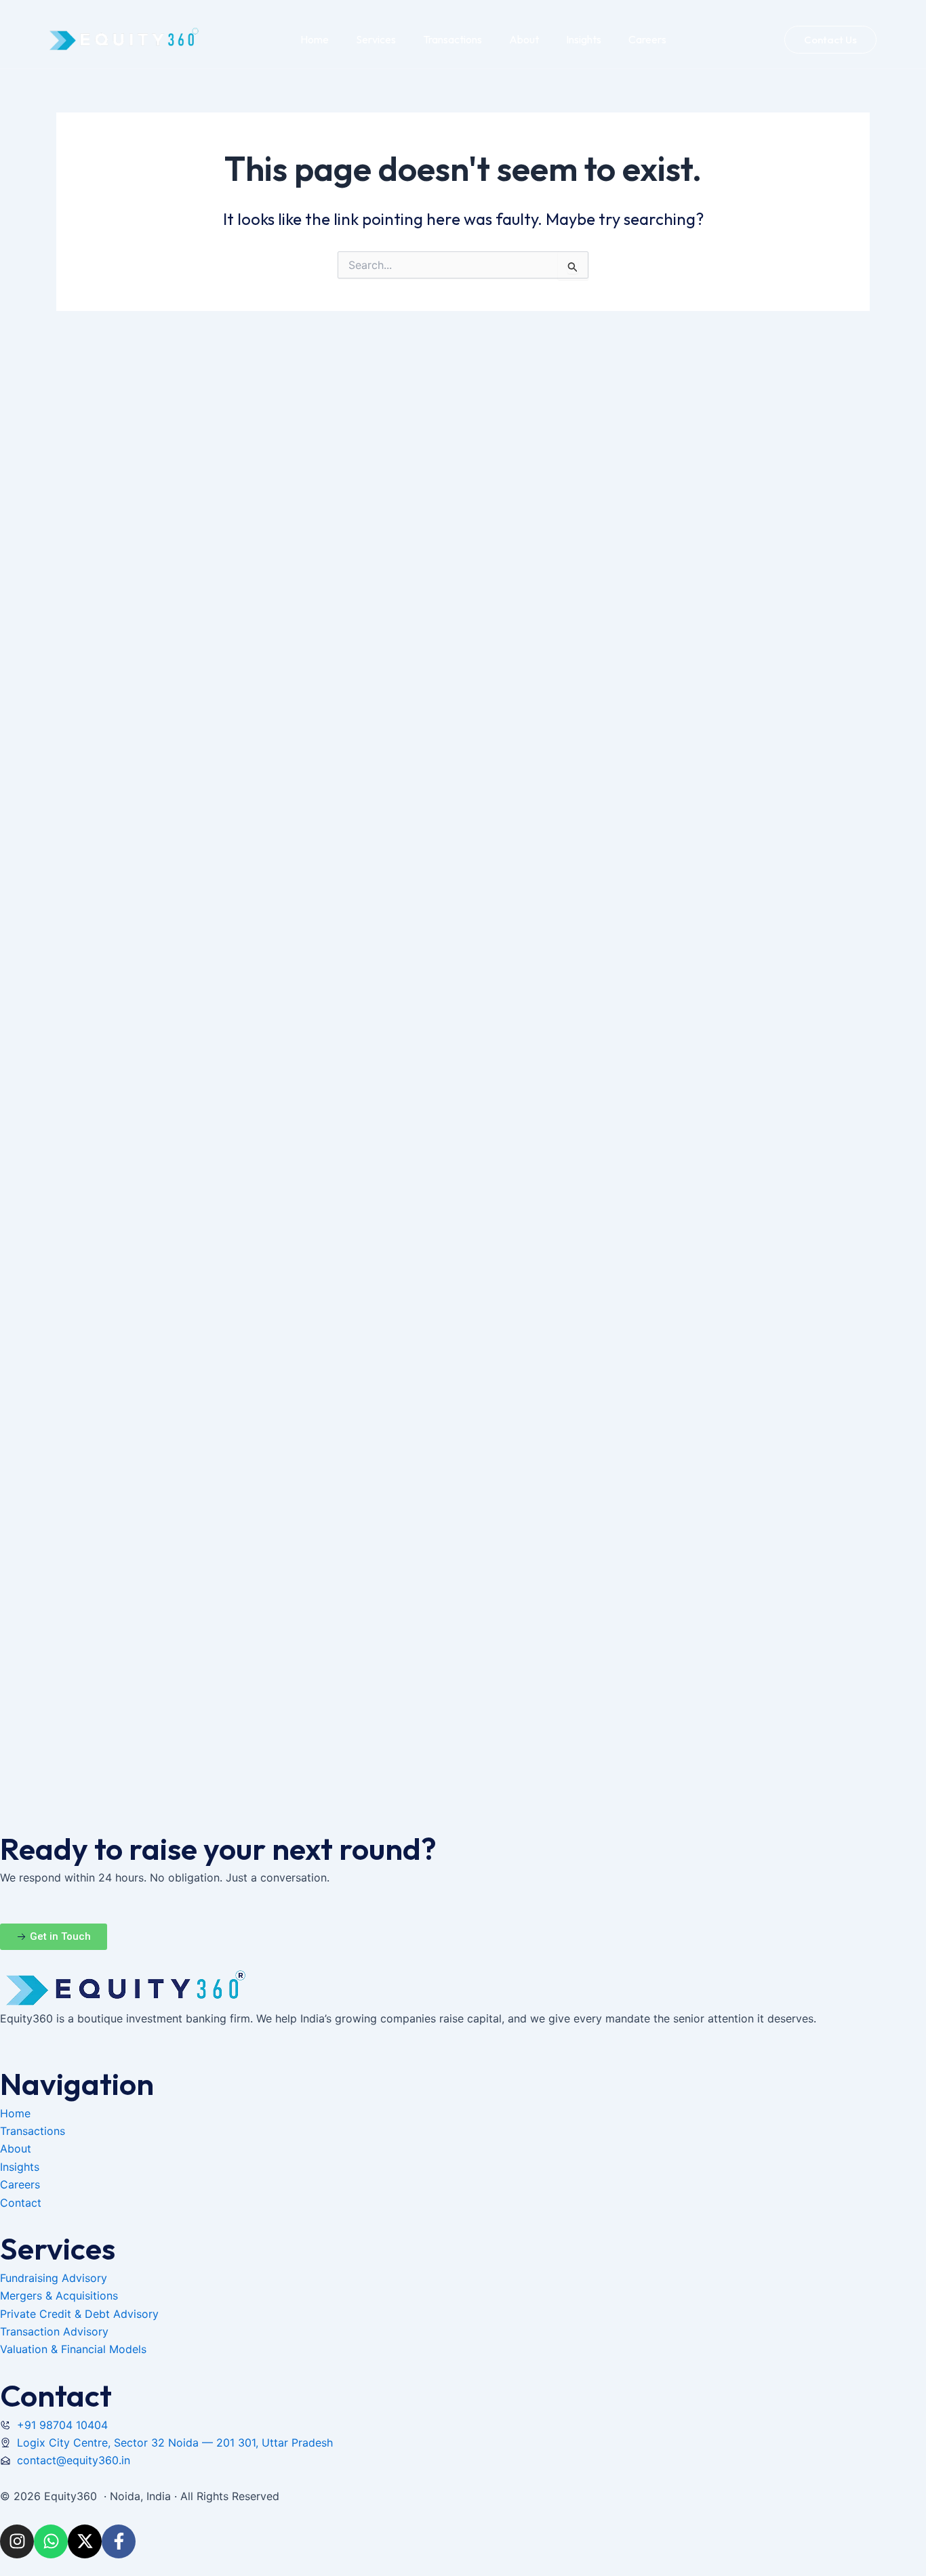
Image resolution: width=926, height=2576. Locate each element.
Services (376, 39)
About (524, 39)
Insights (584, 39)
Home (315, 39)
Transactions (452, 39)
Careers (647, 39)
